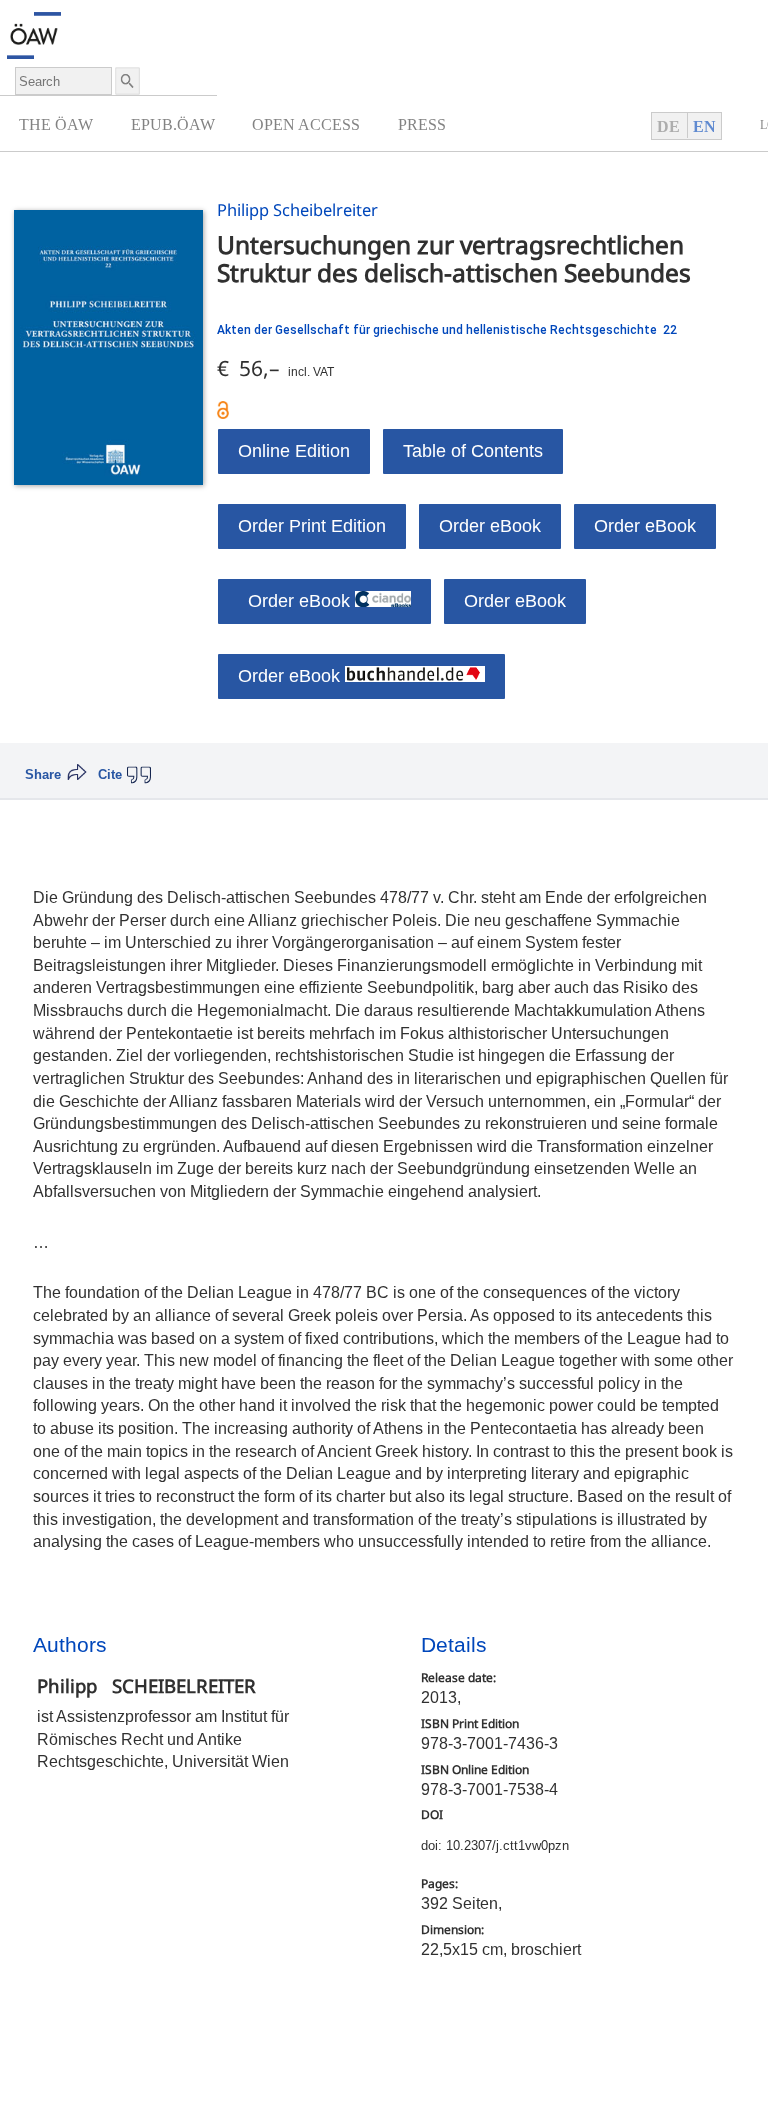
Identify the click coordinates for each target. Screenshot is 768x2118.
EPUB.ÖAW (173, 124)
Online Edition (294, 451)
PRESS (422, 124)
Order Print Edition (312, 526)
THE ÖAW (56, 124)
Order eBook (490, 526)
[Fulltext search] (126, 81)
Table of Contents (473, 451)
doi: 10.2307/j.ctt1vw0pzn (495, 1846)
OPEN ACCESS (306, 124)
